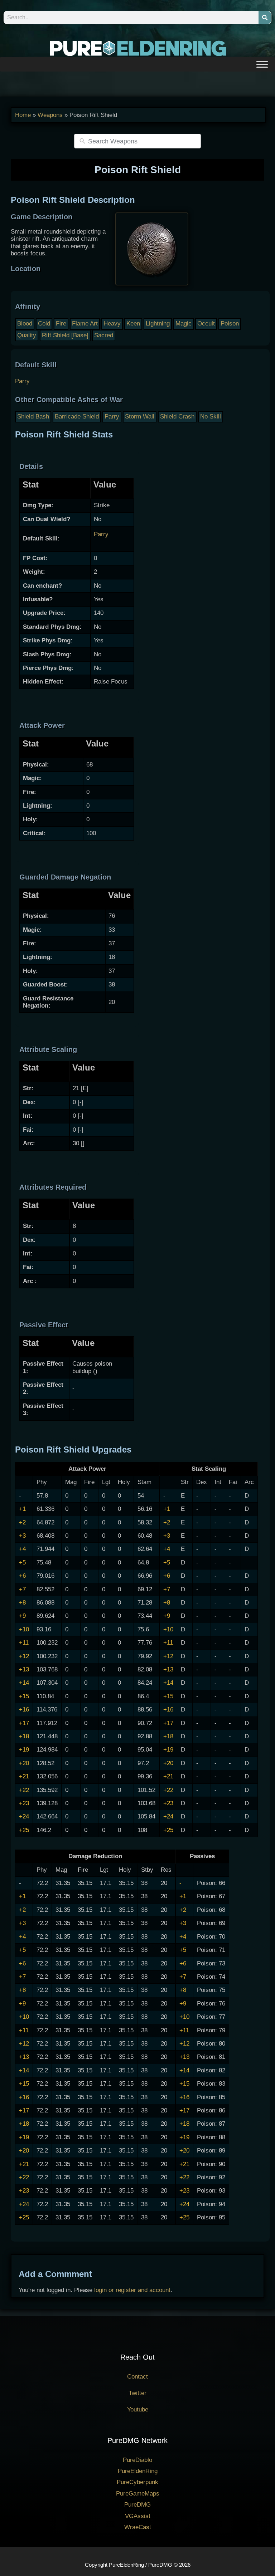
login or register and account (132, 2290)
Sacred (104, 335)
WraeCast (138, 2527)
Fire (61, 324)
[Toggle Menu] (262, 64)
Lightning (158, 324)
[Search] (265, 18)
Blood (25, 324)
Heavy (112, 324)
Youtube (138, 2410)
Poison (230, 324)
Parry (22, 381)
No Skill (211, 417)
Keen (133, 324)
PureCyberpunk (137, 2482)
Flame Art (85, 324)
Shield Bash (33, 417)
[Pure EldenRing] (137, 48)
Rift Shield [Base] (65, 335)
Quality (27, 335)
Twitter (137, 2393)
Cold (44, 324)
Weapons (50, 115)
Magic (184, 324)
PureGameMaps (138, 2494)
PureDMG (137, 2505)
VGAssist (138, 2516)
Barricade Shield (77, 417)
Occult (206, 324)
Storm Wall (140, 417)
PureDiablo (137, 2460)
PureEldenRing (138, 2471)
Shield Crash (177, 417)
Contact (137, 2377)
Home (23, 115)
